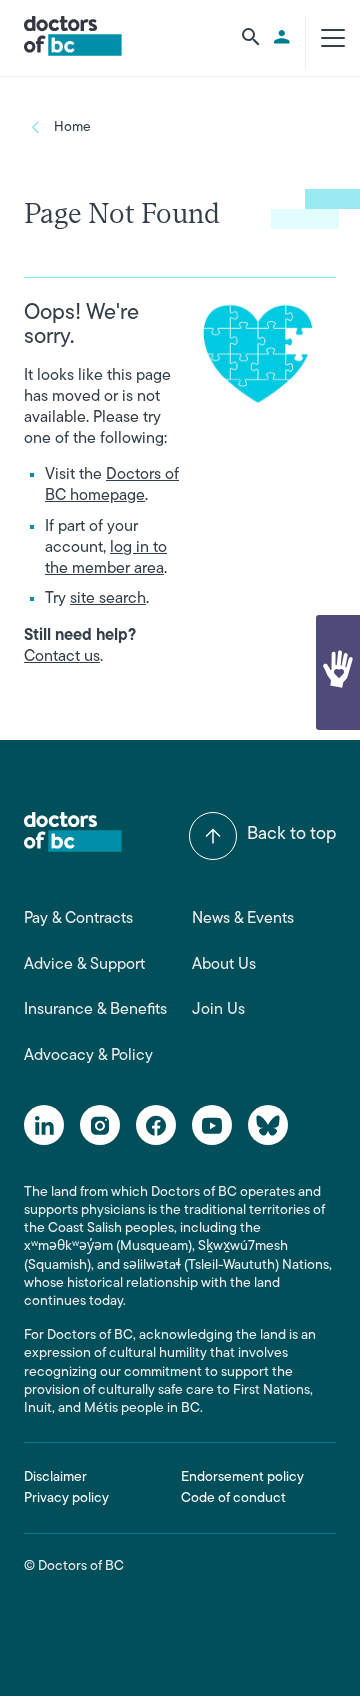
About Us (224, 965)
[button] (338, 672)
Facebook (156, 1125)
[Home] (73, 36)
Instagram (100, 1125)
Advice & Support (84, 965)
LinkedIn (44, 1125)
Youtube (212, 1125)
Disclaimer (55, 1477)
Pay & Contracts (78, 919)
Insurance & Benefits (95, 1010)
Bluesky (268, 1125)
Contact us (62, 657)
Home (72, 127)
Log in (285, 37)
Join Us (218, 1010)
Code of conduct (233, 1498)
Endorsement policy (242, 1477)
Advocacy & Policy (88, 1056)
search (251, 37)
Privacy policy (66, 1498)
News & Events (243, 919)
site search (108, 599)
